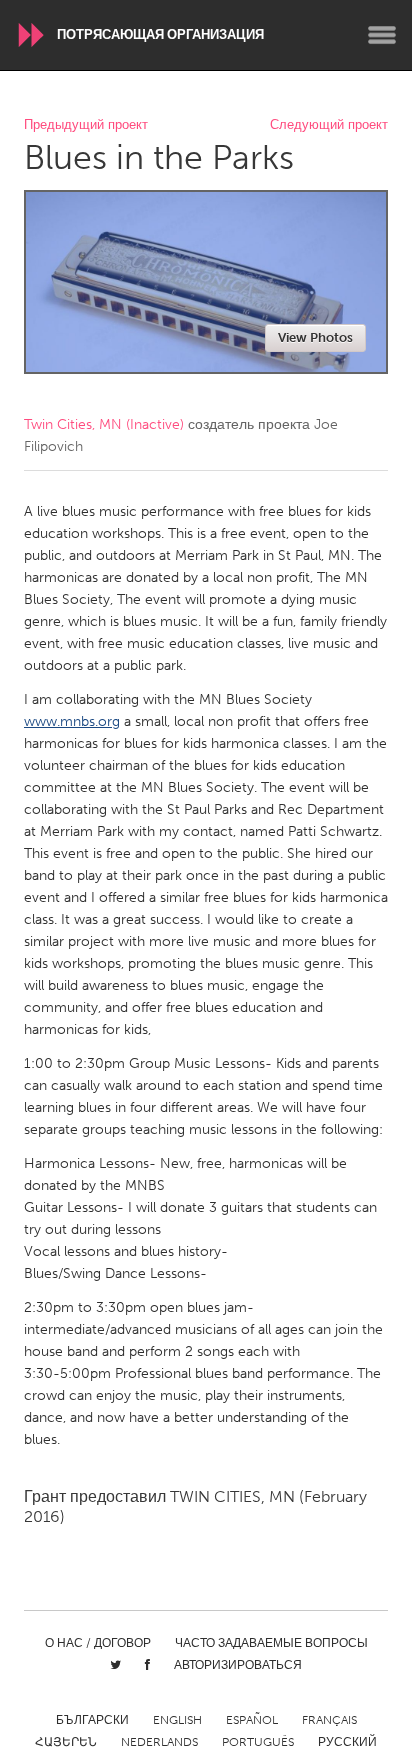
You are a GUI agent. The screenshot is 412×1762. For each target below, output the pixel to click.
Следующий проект (329, 125)
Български (92, 1720)
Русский (347, 1742)
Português (258, 1742)
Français (329, 1720)
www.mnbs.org (72, 721)
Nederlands (159, 1742)
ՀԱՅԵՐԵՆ (66, 1742)
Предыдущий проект (86, 125)
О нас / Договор (98, 1643)
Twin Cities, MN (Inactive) (104, 424)
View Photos (315, 337)
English (177, 1720)
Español (252, 1720)
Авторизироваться (238, 1665)
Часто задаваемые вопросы (271, 1643)
